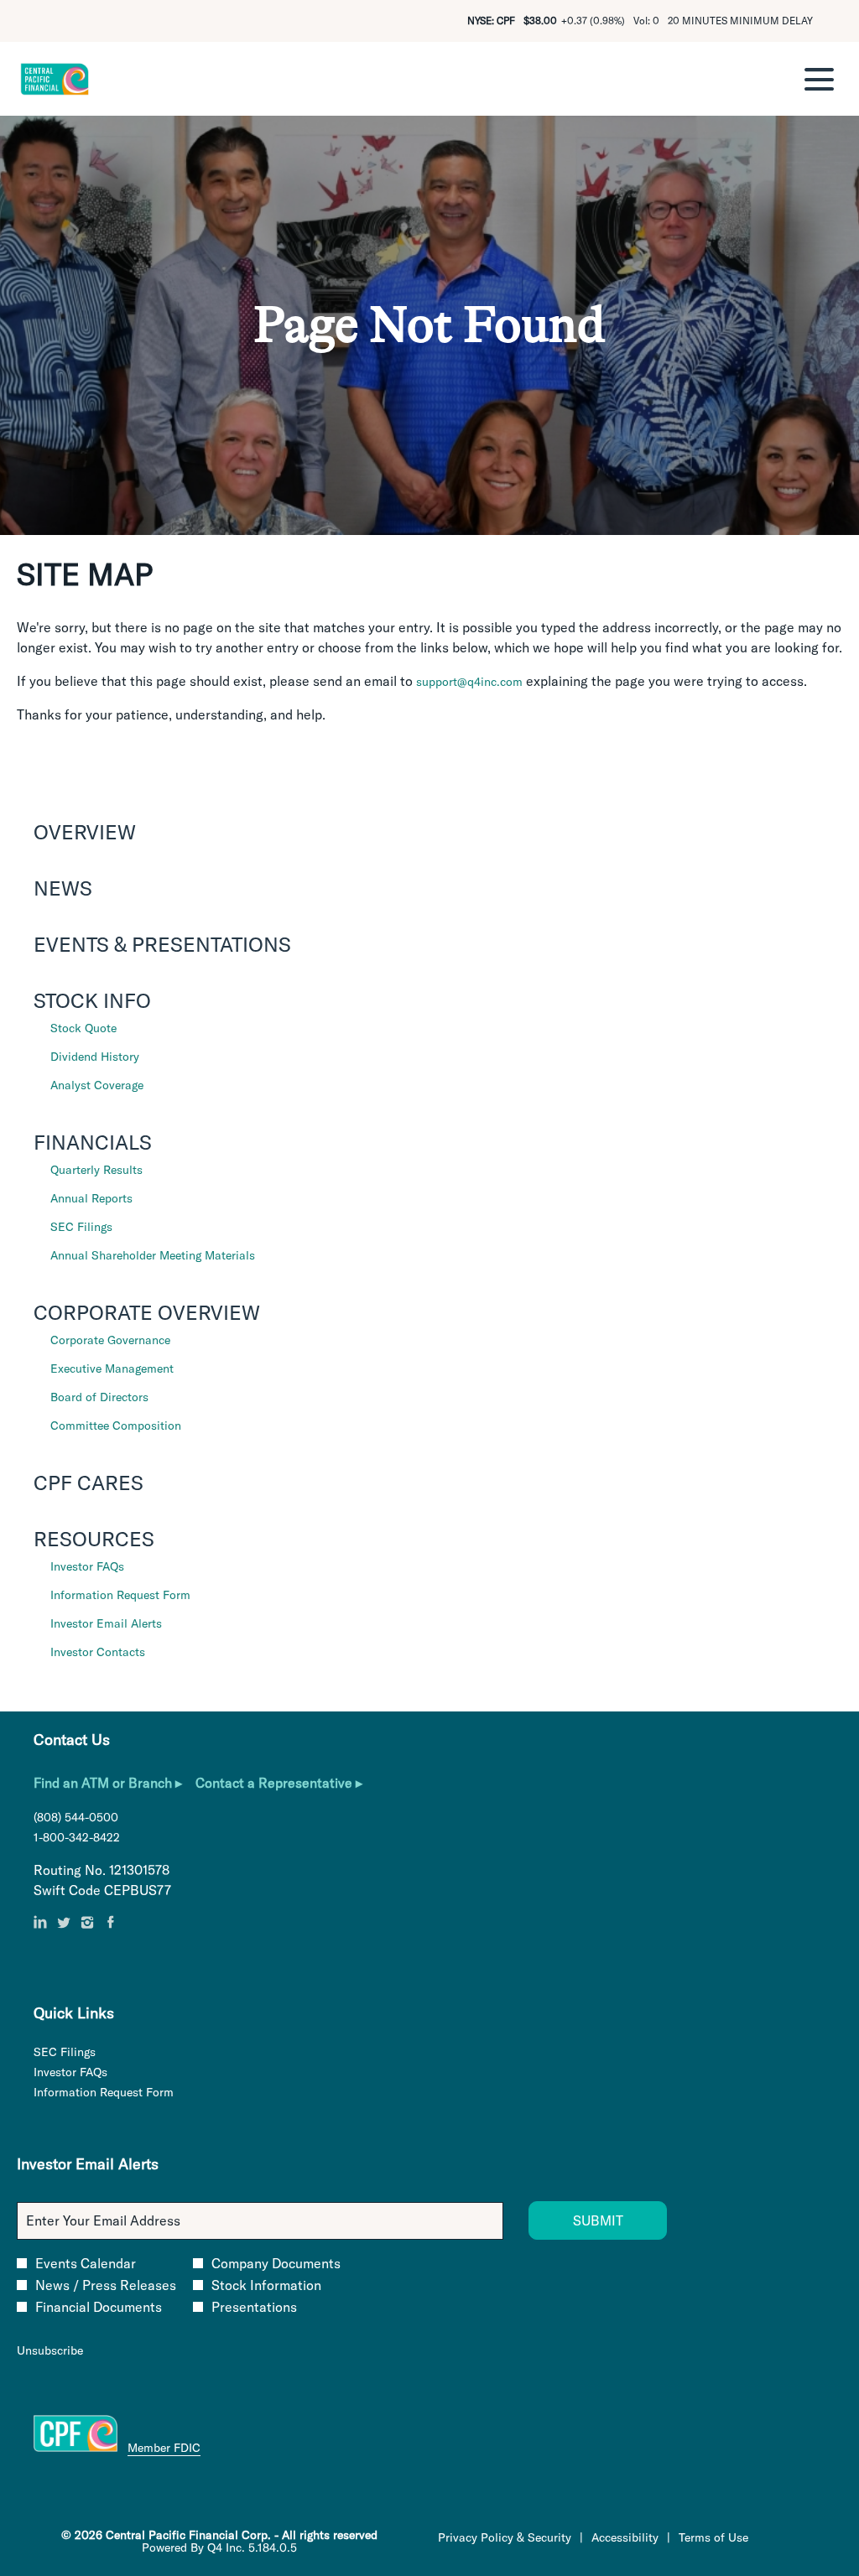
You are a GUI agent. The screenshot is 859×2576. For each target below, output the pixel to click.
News (63, 888)
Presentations (254, 2307)
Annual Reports (91, 1198)
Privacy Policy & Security (505, 2538)
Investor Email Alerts (106, 1623)
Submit (598, 2220)
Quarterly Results (96, 1170)
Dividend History (95, 1057)
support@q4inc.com (469, 682)
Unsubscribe (50, 2350)
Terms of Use (713, 2538)
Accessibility (625, 2538)
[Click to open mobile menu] (819, 79)
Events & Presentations (162, 944)
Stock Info (92, 1000)
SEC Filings (81, 1227)
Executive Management (112, 1368)
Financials (93, 1142)
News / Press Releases (106, 2285)
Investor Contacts (98, 1652)
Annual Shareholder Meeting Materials (153, 1255)
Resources (94, 1539)
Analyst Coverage (97, 1085)
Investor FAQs (87, 1566)
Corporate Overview (147, 1312)
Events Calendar (86, 2263)
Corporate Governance (110, 1340)
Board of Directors (99, 1397)
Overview (85, 832)
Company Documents (276, 2263)
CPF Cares (89, 1483)
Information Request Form (120, 1595)
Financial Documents (99, 2307)
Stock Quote (83, 1028)
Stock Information (266, 2285)
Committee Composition (116, 1426)
